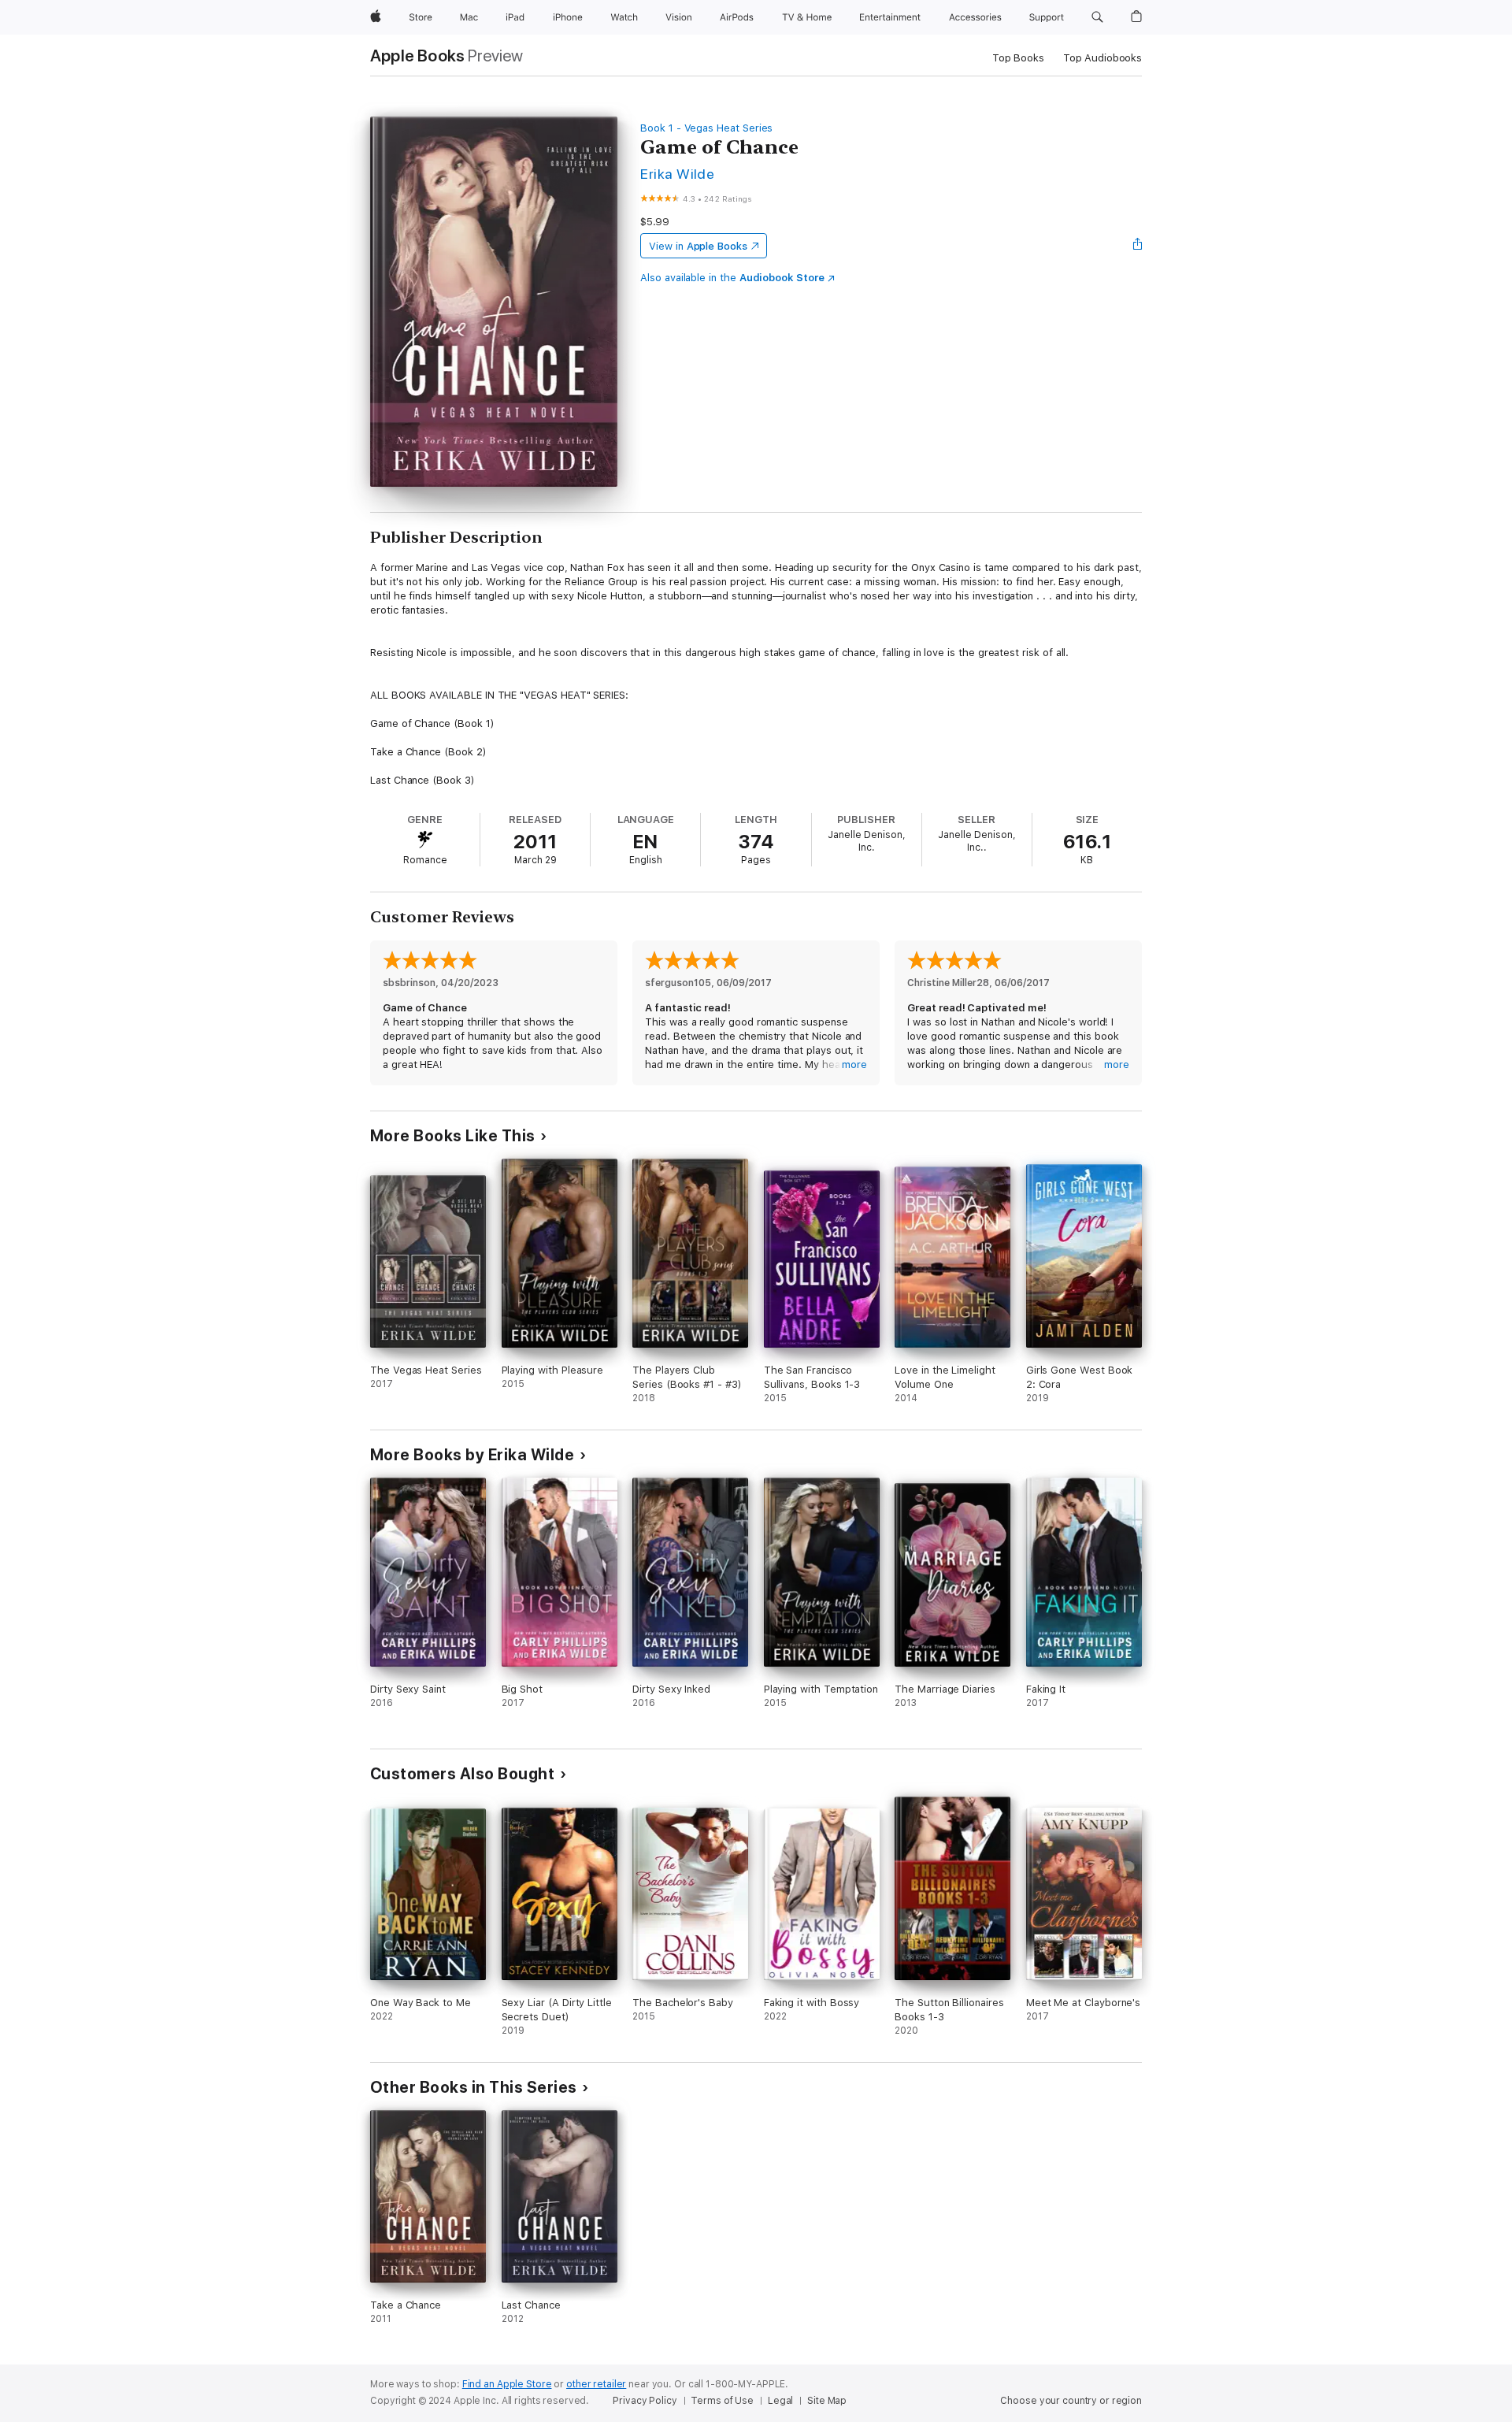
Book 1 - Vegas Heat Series (706, 128)
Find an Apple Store (507, 2384)
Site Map (827, 2401)
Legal (780, 2401)
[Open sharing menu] (1138, 246)
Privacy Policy (645, 2401)
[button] (1097, 17)
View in (698, 246)
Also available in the (732, 278)
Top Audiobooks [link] (1102, 58)
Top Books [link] (1018, 58)
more (854, 1064)
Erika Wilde (677, 174)
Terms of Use (722, 2401)
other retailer (596, 2384)
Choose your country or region (1071, 2401)
